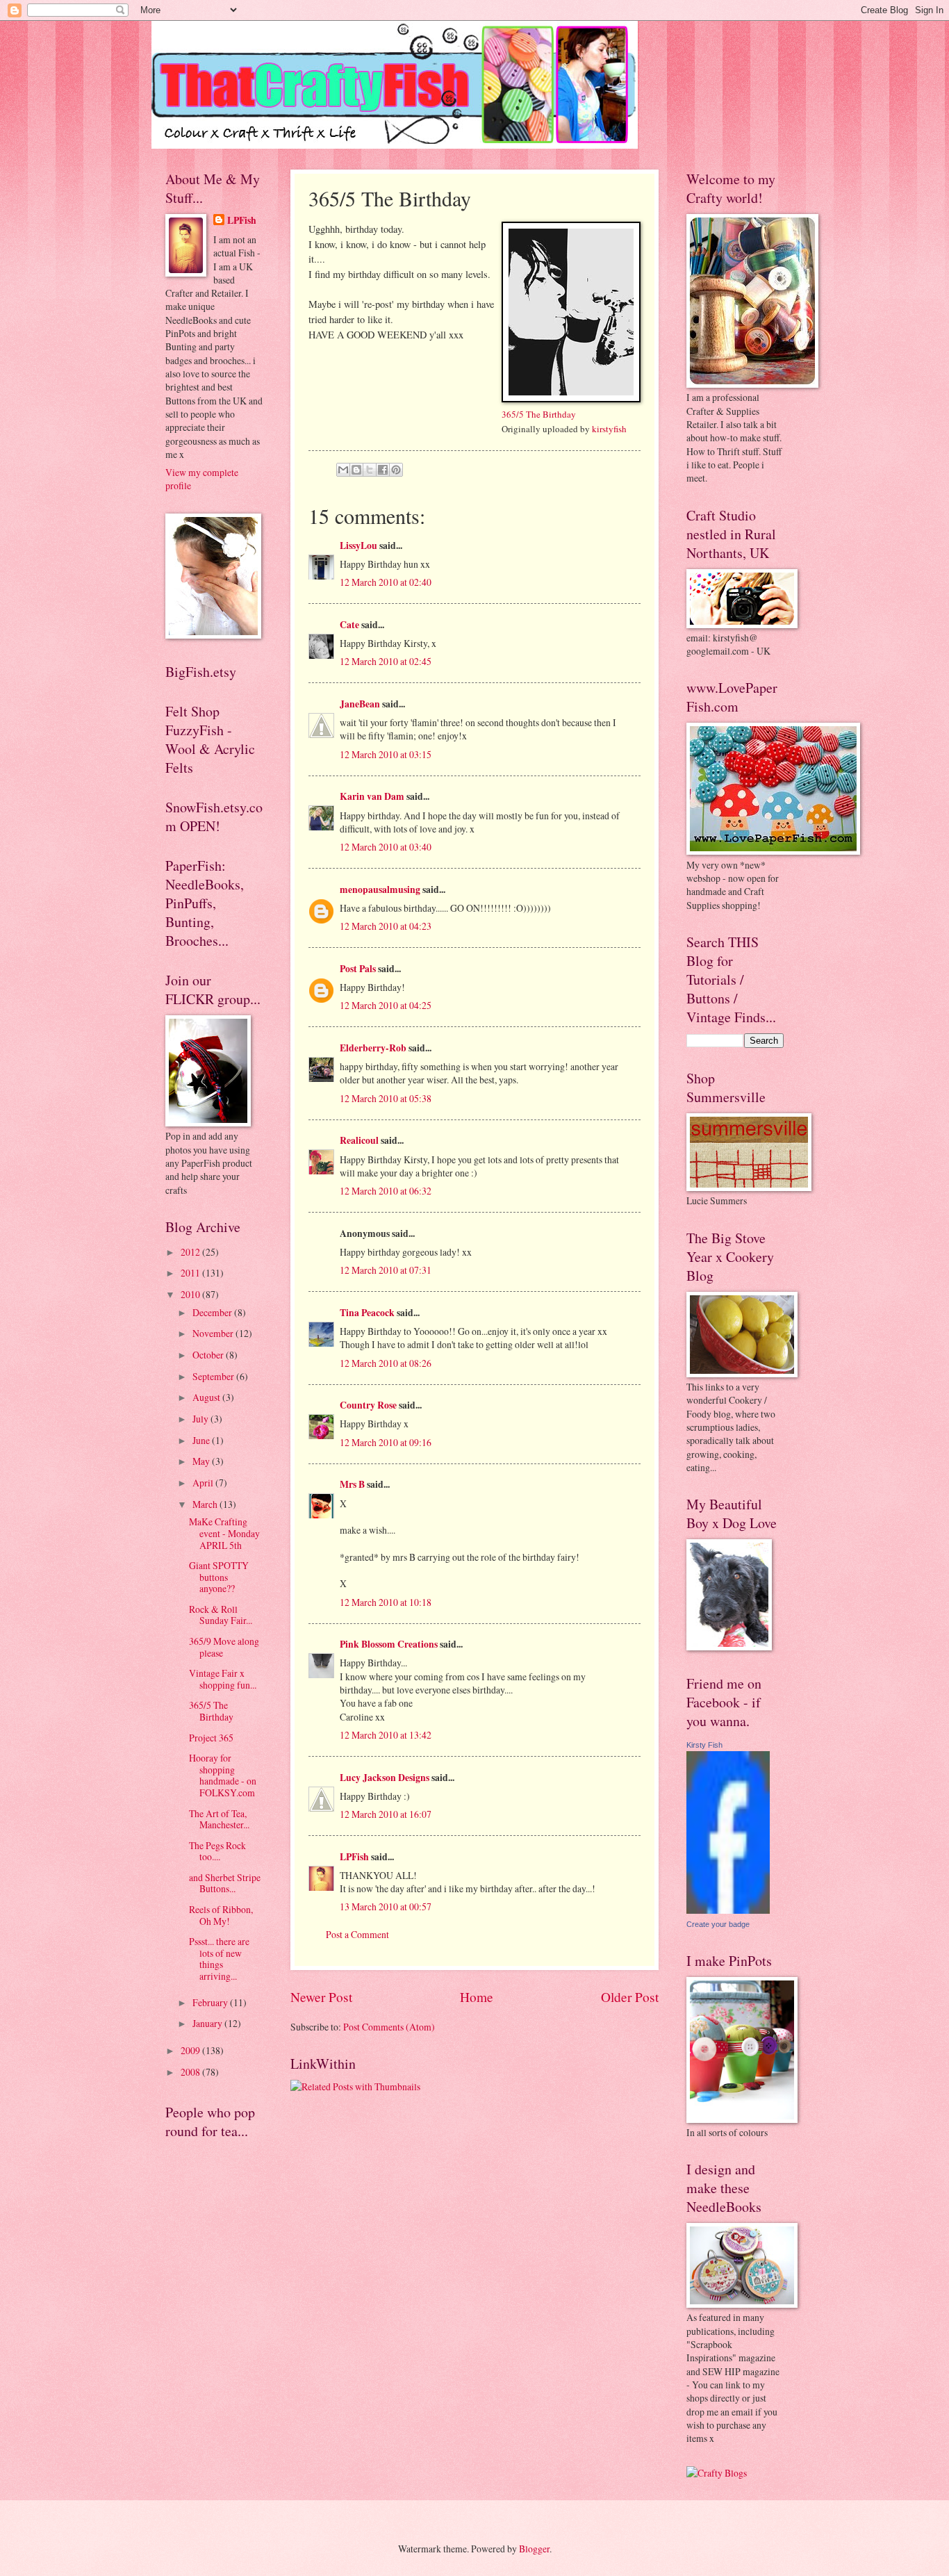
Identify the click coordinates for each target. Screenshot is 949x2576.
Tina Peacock (367, 1313)
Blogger (534, 2549)
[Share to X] (370, 470)
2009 (191, 2050)
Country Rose (368, 1405)
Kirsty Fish (704, 1745)
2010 (191, 1294)
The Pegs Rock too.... (217, 1851)
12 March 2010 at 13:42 (386, 1735)
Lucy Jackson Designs (385, 1778)
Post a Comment (357, 1934)
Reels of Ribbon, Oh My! (221, 1915)
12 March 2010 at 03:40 (386, 847)
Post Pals (358, 969)
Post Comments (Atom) (389, 2027)
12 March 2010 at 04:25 (386, 1005)
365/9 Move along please (224, 1647)
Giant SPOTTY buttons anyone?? (219, 1577)
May (202, 1461)
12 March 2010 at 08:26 (386, 1363)
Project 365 (211, 1738)
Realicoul (359, 1140)
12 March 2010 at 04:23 (386, 926)
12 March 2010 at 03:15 (386, 754)
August (207, 1397)
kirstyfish (609, 429)
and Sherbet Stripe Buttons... (225, 1883)
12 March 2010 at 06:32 (386, 1191)
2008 (191, 2072)
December (213, 1312)
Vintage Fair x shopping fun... (223, 1679)
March (206, 1504)
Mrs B (352, 1484)
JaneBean (360, 704)
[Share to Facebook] (383, 470)
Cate (349, 625)
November (214, 1333)
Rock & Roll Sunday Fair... (221, 1615)
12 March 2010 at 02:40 (386, 582)
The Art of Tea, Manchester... (219, 1819)
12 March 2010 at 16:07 (386, 1814)
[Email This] (343, 470)
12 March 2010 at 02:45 (386, 661)
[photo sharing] (571, 399)
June (202, 1440)
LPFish (354, 1857)
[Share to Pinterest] (396, 470)
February (211, 2002)
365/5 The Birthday (539, 414)
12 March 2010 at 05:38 (386, 1098)
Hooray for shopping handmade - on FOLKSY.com (223, 1775)
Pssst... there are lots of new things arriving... (219, 1959)
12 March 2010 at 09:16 (386, 1442)
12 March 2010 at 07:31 (386, 1270)
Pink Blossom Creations (389, 1644)
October (209, 1355)
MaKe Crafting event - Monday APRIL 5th (224, 1533)
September (214, 1376)
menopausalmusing (380, 889)
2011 (191, 1273)
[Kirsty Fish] (728, 1910)
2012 (191, 1252)
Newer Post (321, 1997)
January (208, 2023)
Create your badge (718, 1924)
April (204, 1483)
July (201, 1419)
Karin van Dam (372, 796)
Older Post (630, 1997)
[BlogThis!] (356, 470)
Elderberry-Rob (373, 1048)
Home (477, 1997)
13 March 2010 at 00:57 (386, 1906)
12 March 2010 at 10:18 (386, 1602)
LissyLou (358, 545)
